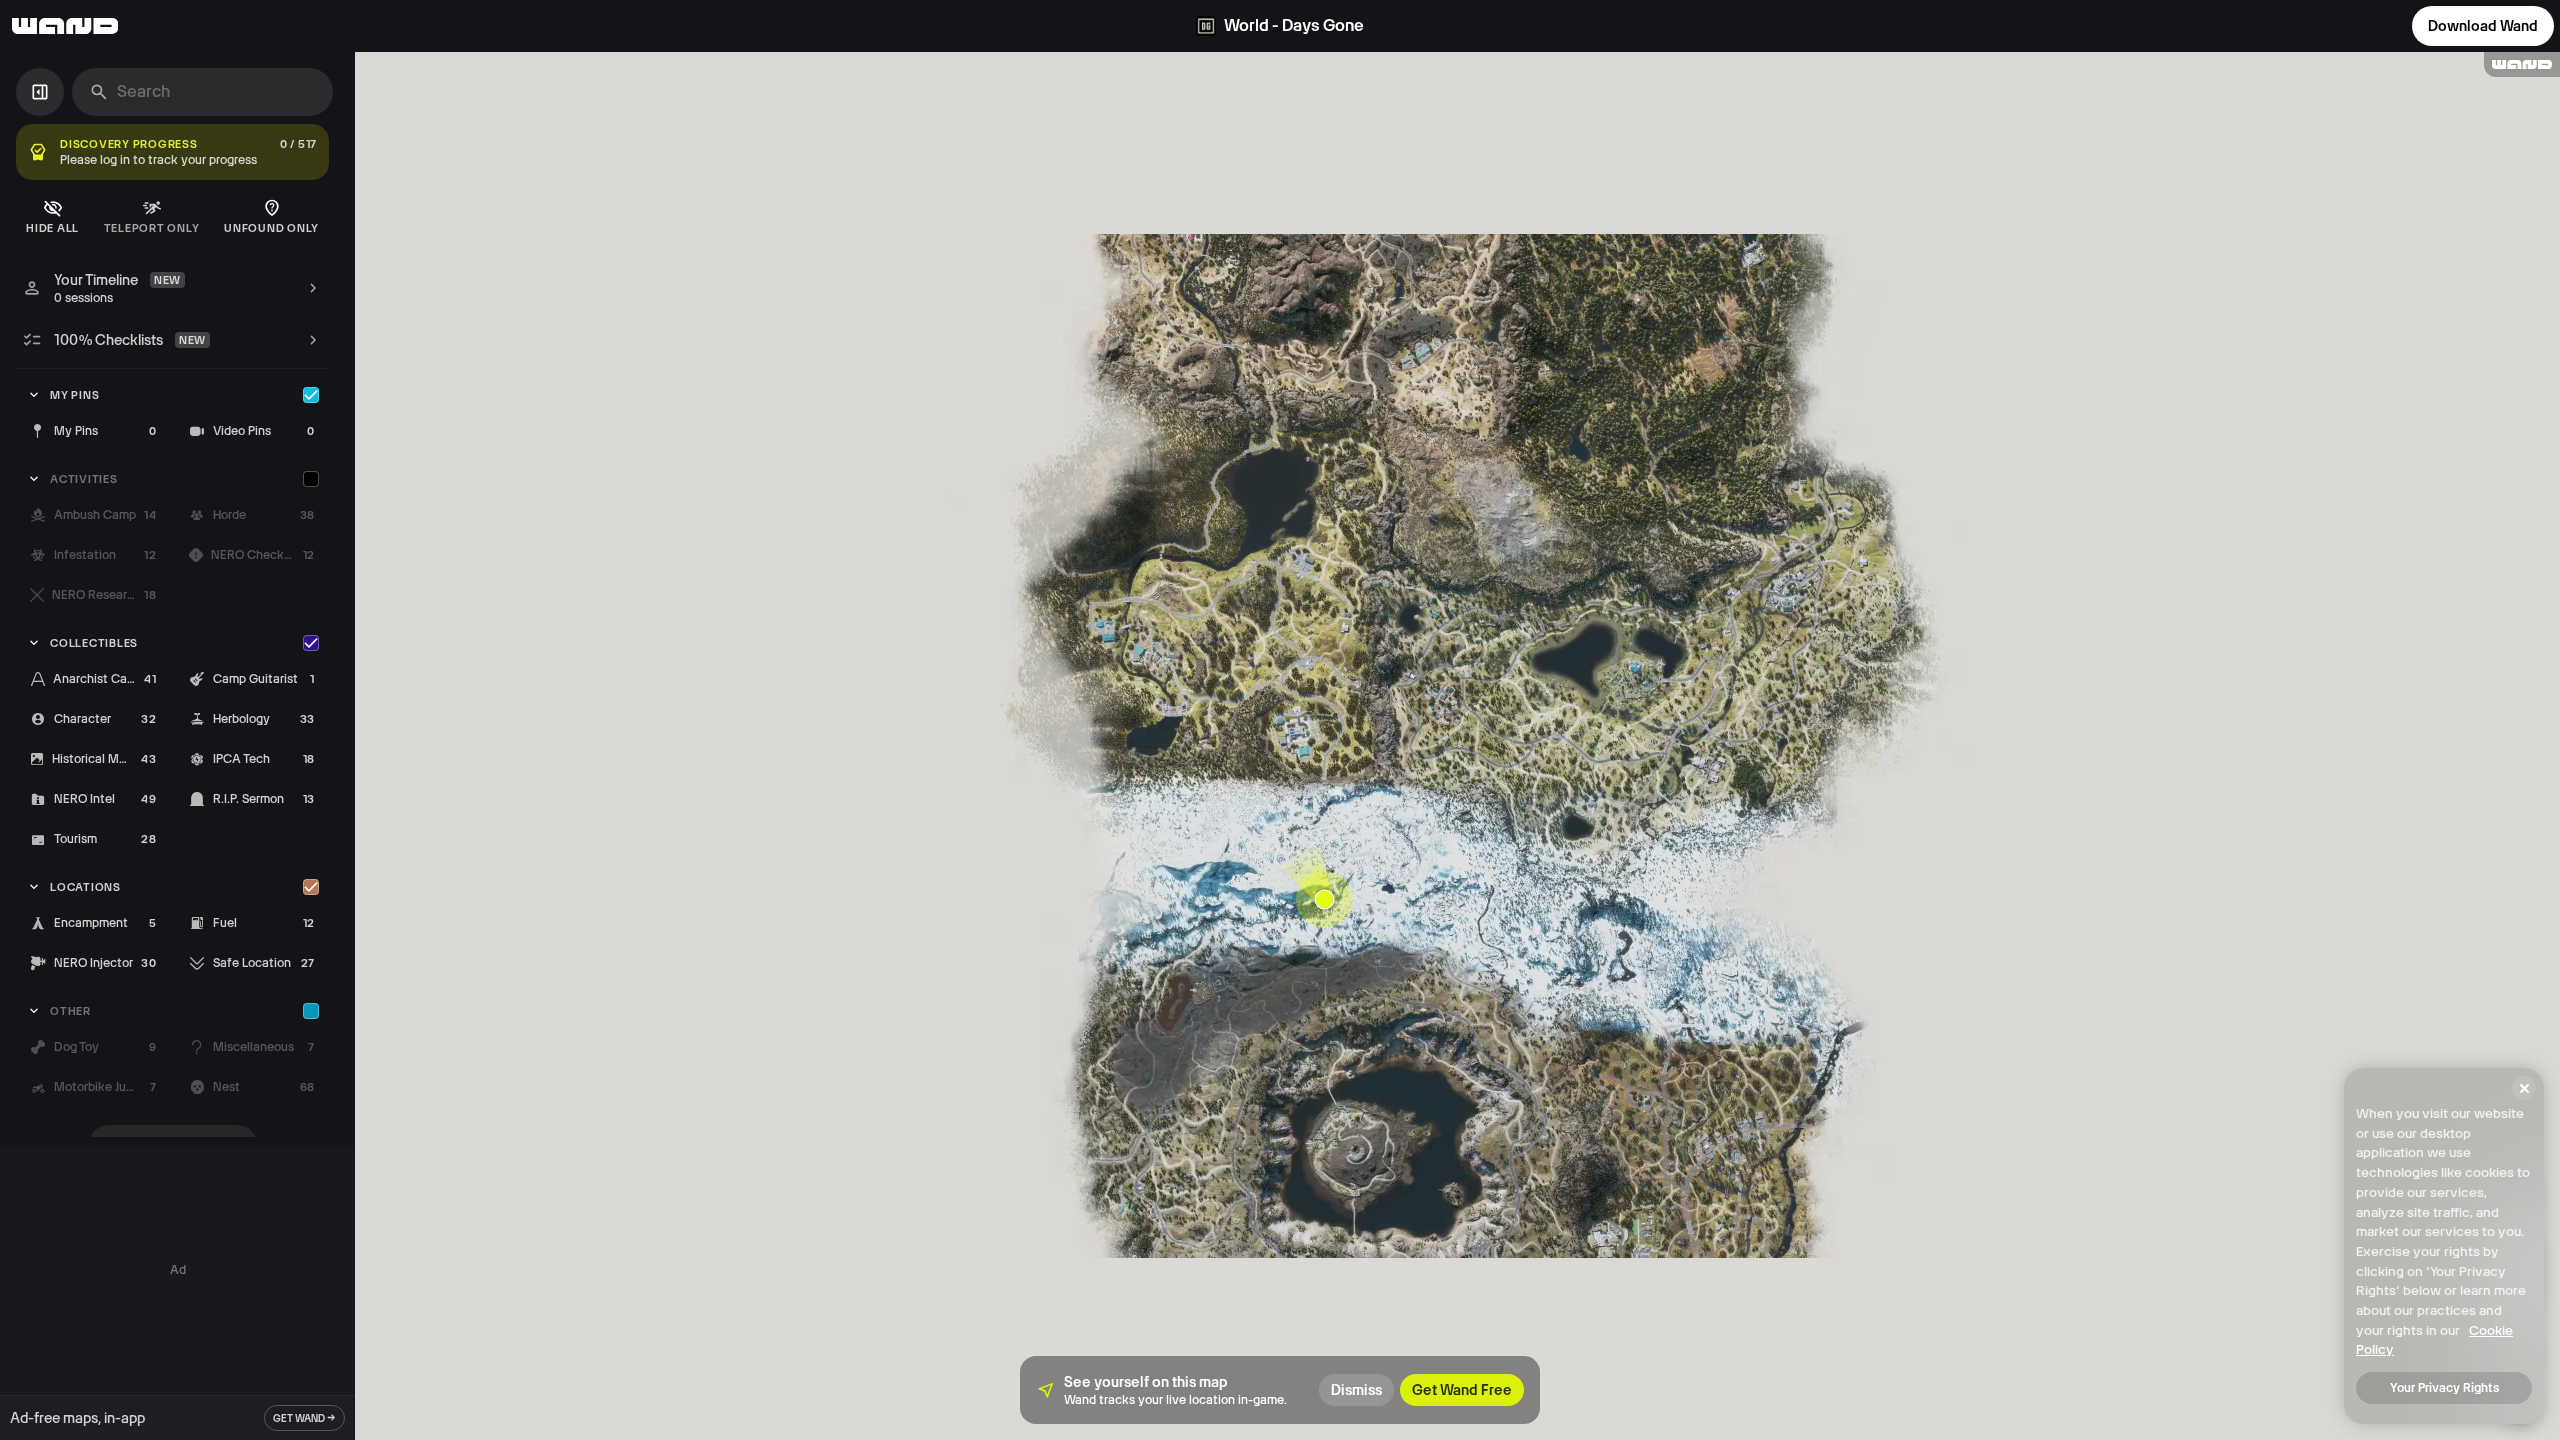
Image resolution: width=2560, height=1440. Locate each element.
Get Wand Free (1462, 1390)
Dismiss (1356, 1390)
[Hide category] (311, 395)
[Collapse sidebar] (40, 92)
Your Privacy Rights (2444, 1388)
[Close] (2524, 1088)
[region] (1457, 746)
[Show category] (311, 479)
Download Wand (2483, 26)
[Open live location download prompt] (1325, 899)
